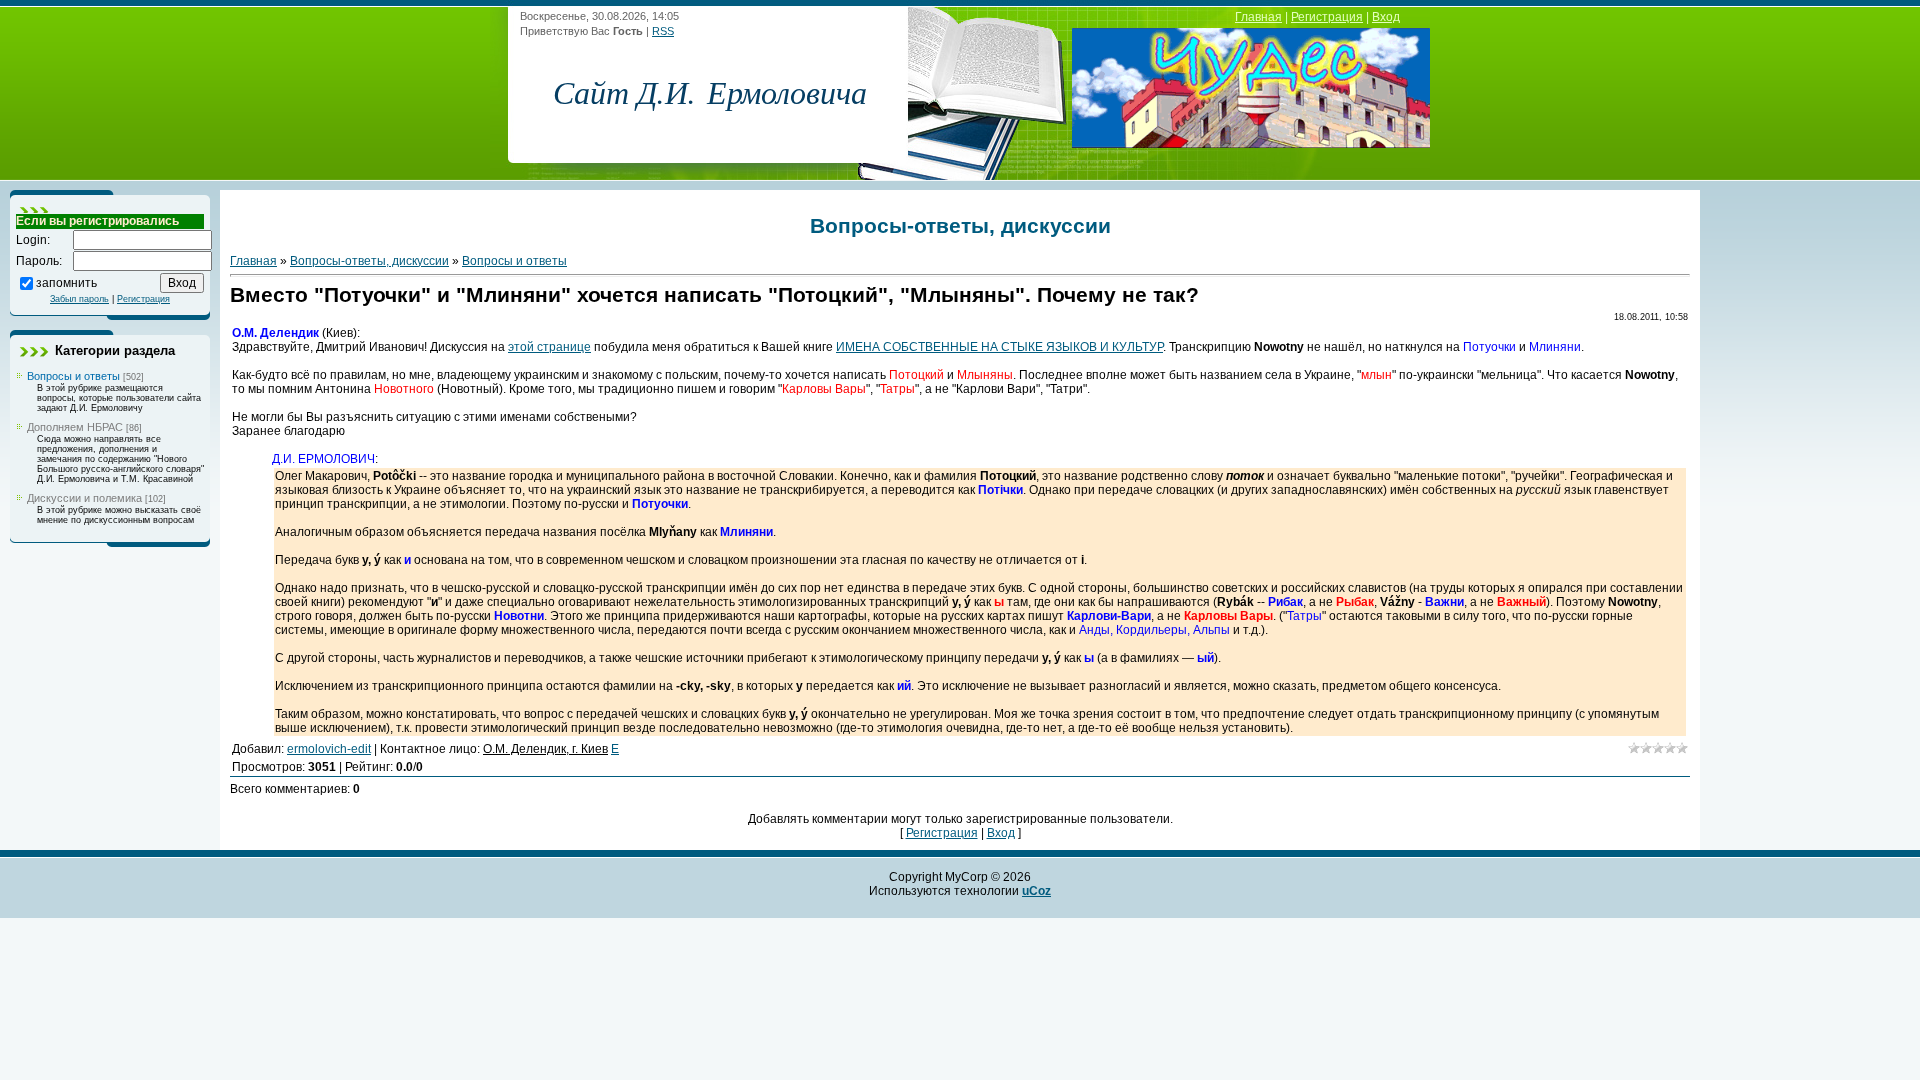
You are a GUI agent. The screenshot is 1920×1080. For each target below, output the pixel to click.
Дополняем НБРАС (75, 427)
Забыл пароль (79, 299)
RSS (663, 31)
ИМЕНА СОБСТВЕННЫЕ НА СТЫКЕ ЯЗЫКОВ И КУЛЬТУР (999, 347)
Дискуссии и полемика (84, 498)
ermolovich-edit (329, 749)
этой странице (549, 347)
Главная (1258, 17)
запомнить (66, 282)
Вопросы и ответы (73, 376)
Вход (1386, 17)
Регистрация (1327, 17)
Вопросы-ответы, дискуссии (369, 261)
